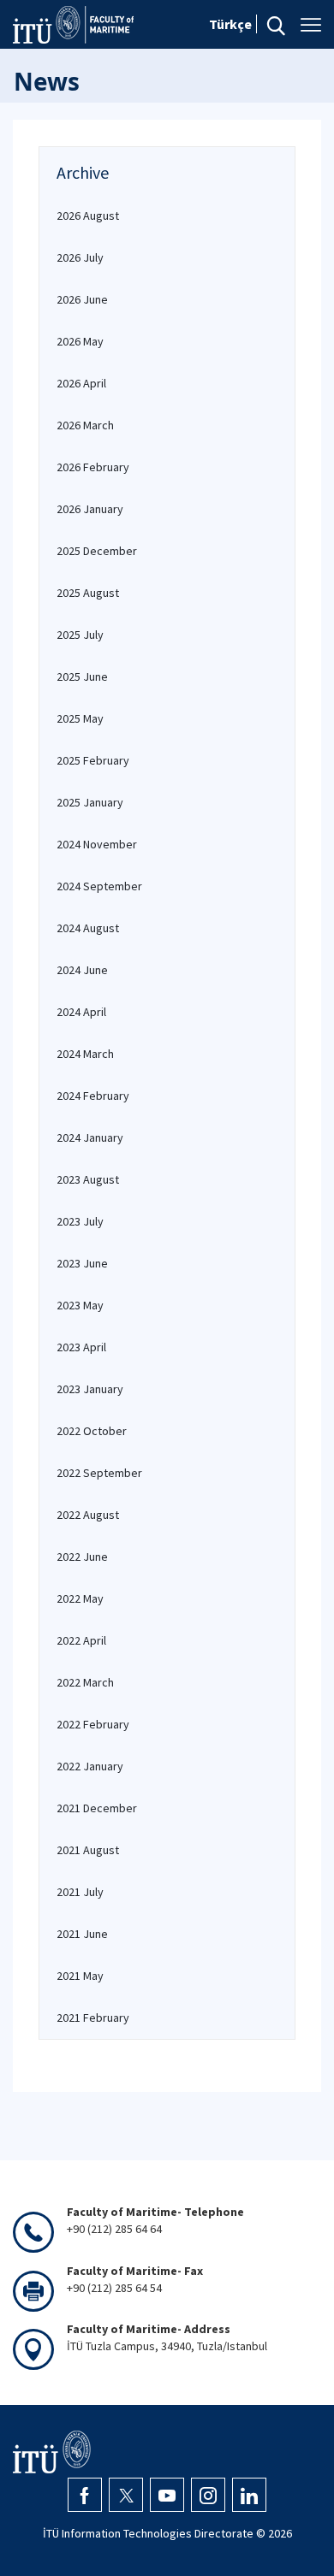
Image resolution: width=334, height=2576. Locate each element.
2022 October (92, 1431)
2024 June (82, 970)
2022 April (81, 1640)
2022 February (93, 1724)
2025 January (90, 802)
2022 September (99, 1473)
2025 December (97, 551)
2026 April (81, 383)
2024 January (90, 1137)
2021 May (80, 1976)
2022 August (88, 1515)
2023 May (80, 1305)
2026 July (80, 257)
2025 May (80, 718)
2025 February (93, 760)
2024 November (97, 844)
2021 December (97, 1808)
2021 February (93, 2018)
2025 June (82, 676)
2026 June (82, 299)
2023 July (80, 1221)
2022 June (82, 1557)
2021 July (80, 1892)
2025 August (88, 593)
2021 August (88, 1850)
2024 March (85, 1054)
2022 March (85, 1682)
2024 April (81, 1012)
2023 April (81, 1347)
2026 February (93, 467)
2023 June (82, 1263)
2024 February (93, 1096)
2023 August (88, 1179)
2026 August (88, 216)
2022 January (90, 1766)
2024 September (99, 886)
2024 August (88, 928)
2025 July (80, 635)
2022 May (80, 1598)
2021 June (82, 1934)
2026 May (80, 341)
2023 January (90, 1389)
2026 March (85, 425)
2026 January (90, 509)
